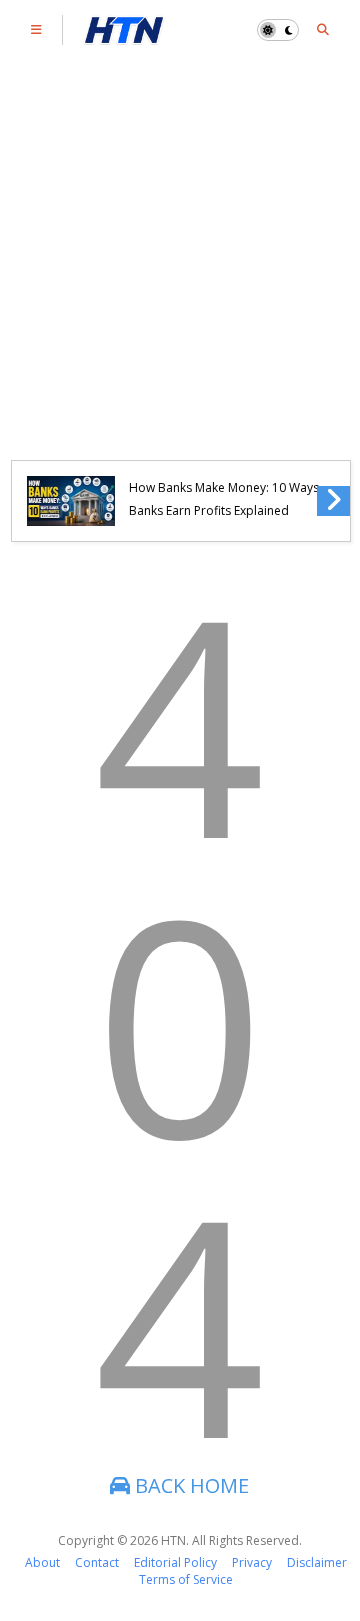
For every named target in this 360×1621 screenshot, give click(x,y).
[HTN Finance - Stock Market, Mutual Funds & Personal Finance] (124, 35)
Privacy (252, 1562)
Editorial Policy (175, 1562)
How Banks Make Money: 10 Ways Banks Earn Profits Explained (224, 499)
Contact (97, 1562)
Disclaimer (317, 1562)
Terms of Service (186, 1579)
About (42, 1562)
